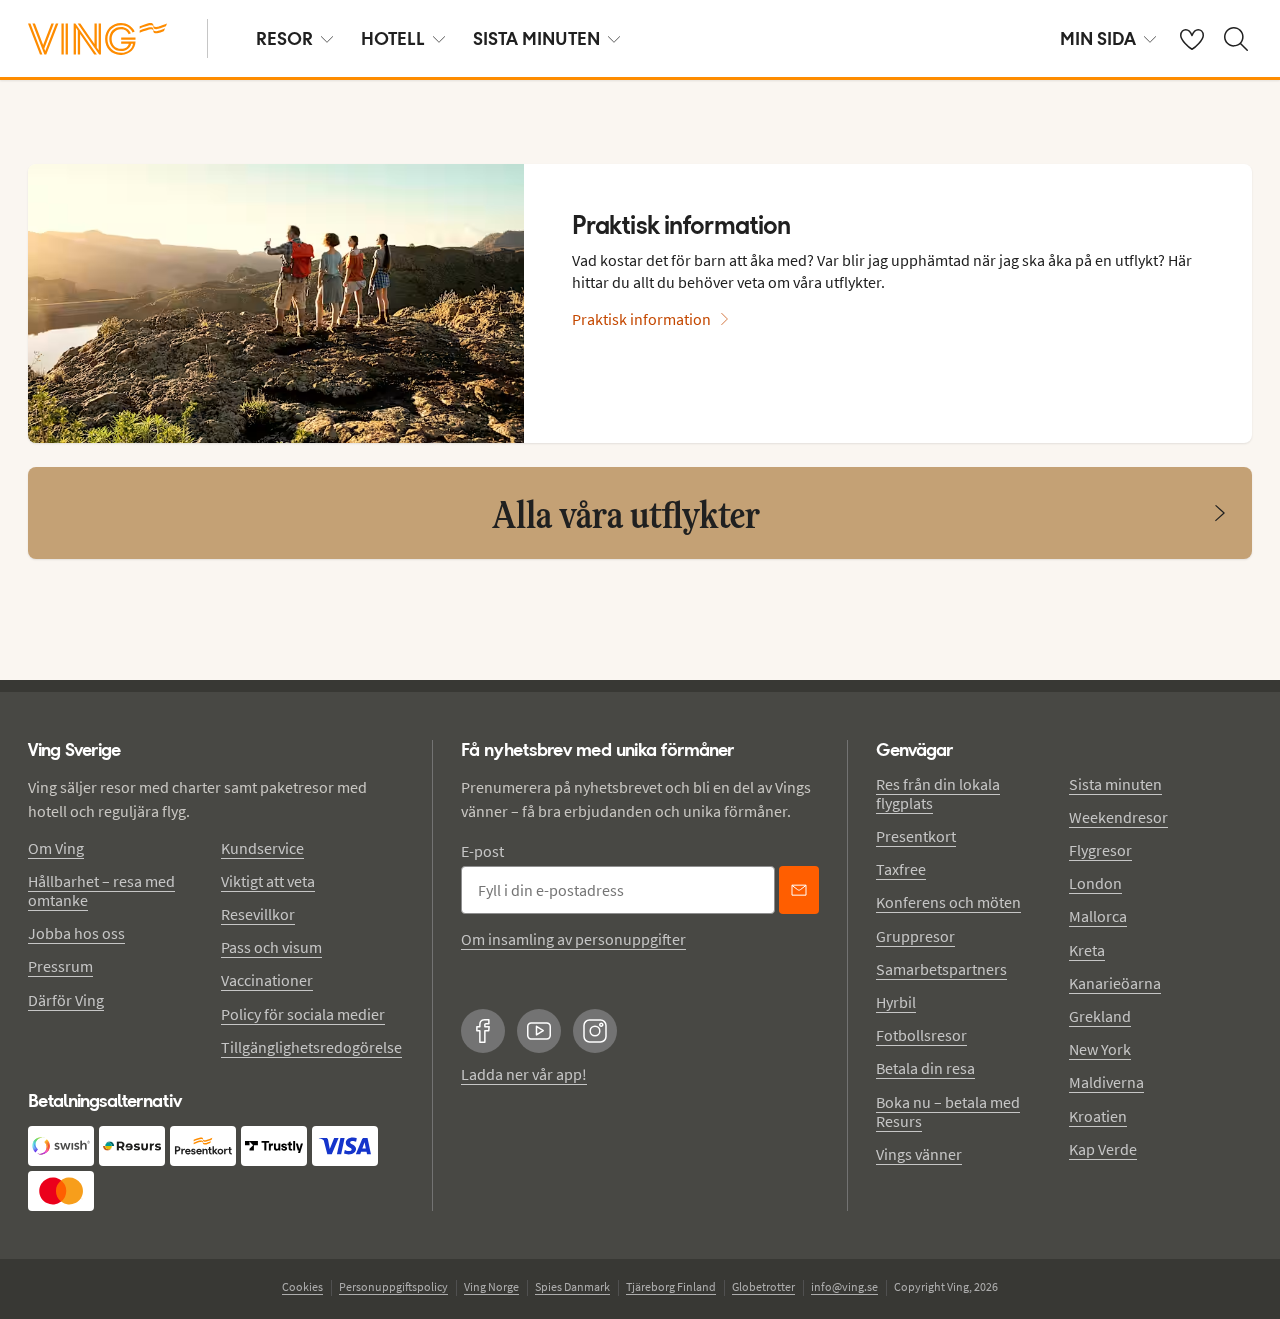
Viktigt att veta (268, 881)
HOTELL (393, 38)
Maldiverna (1106, 1082)
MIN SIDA (1098, 38)
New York (1100, 1049)
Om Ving (56, 848)
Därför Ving (66, 1000)
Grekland (1100, 1016)
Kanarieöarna (1115, 983)
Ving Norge (491, 1286)
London (1095, 883)
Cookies (302, 1286)
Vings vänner (919, 1154)
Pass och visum (271, 947)
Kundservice (262, 848)
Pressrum (60, 966)
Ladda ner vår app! (524, 1074)
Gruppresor (915, 936)
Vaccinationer (267, 980)
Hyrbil (896, 1002)
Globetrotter (763, 1286)
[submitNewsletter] (799, 890)
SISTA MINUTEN (536, 38)
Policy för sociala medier (303, 1014)
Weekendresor (1118, 817)
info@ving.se (844, 1286)
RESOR (284, 38)
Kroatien (1098, 1116)
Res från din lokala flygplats (938, 793)
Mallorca (1098, 916)
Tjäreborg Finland (671, 1286)
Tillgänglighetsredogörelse (311, 1047)
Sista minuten (1115, 784)
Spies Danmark (572, 1286)
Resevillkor (258, 914)
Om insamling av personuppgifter (573, 939)
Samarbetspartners (941, 969)
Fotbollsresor (921, 1035)
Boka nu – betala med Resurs (948, 1111)
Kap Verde (1103, 1149)
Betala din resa (925, 1068)
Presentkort (916, 836)
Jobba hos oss (76, 933)
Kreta (1087, 950)
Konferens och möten (948, 902)
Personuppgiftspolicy (393, 1286)
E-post (482, 851)
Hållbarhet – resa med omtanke (101, 890)
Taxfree (901, 869)
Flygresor (1100, 850)
